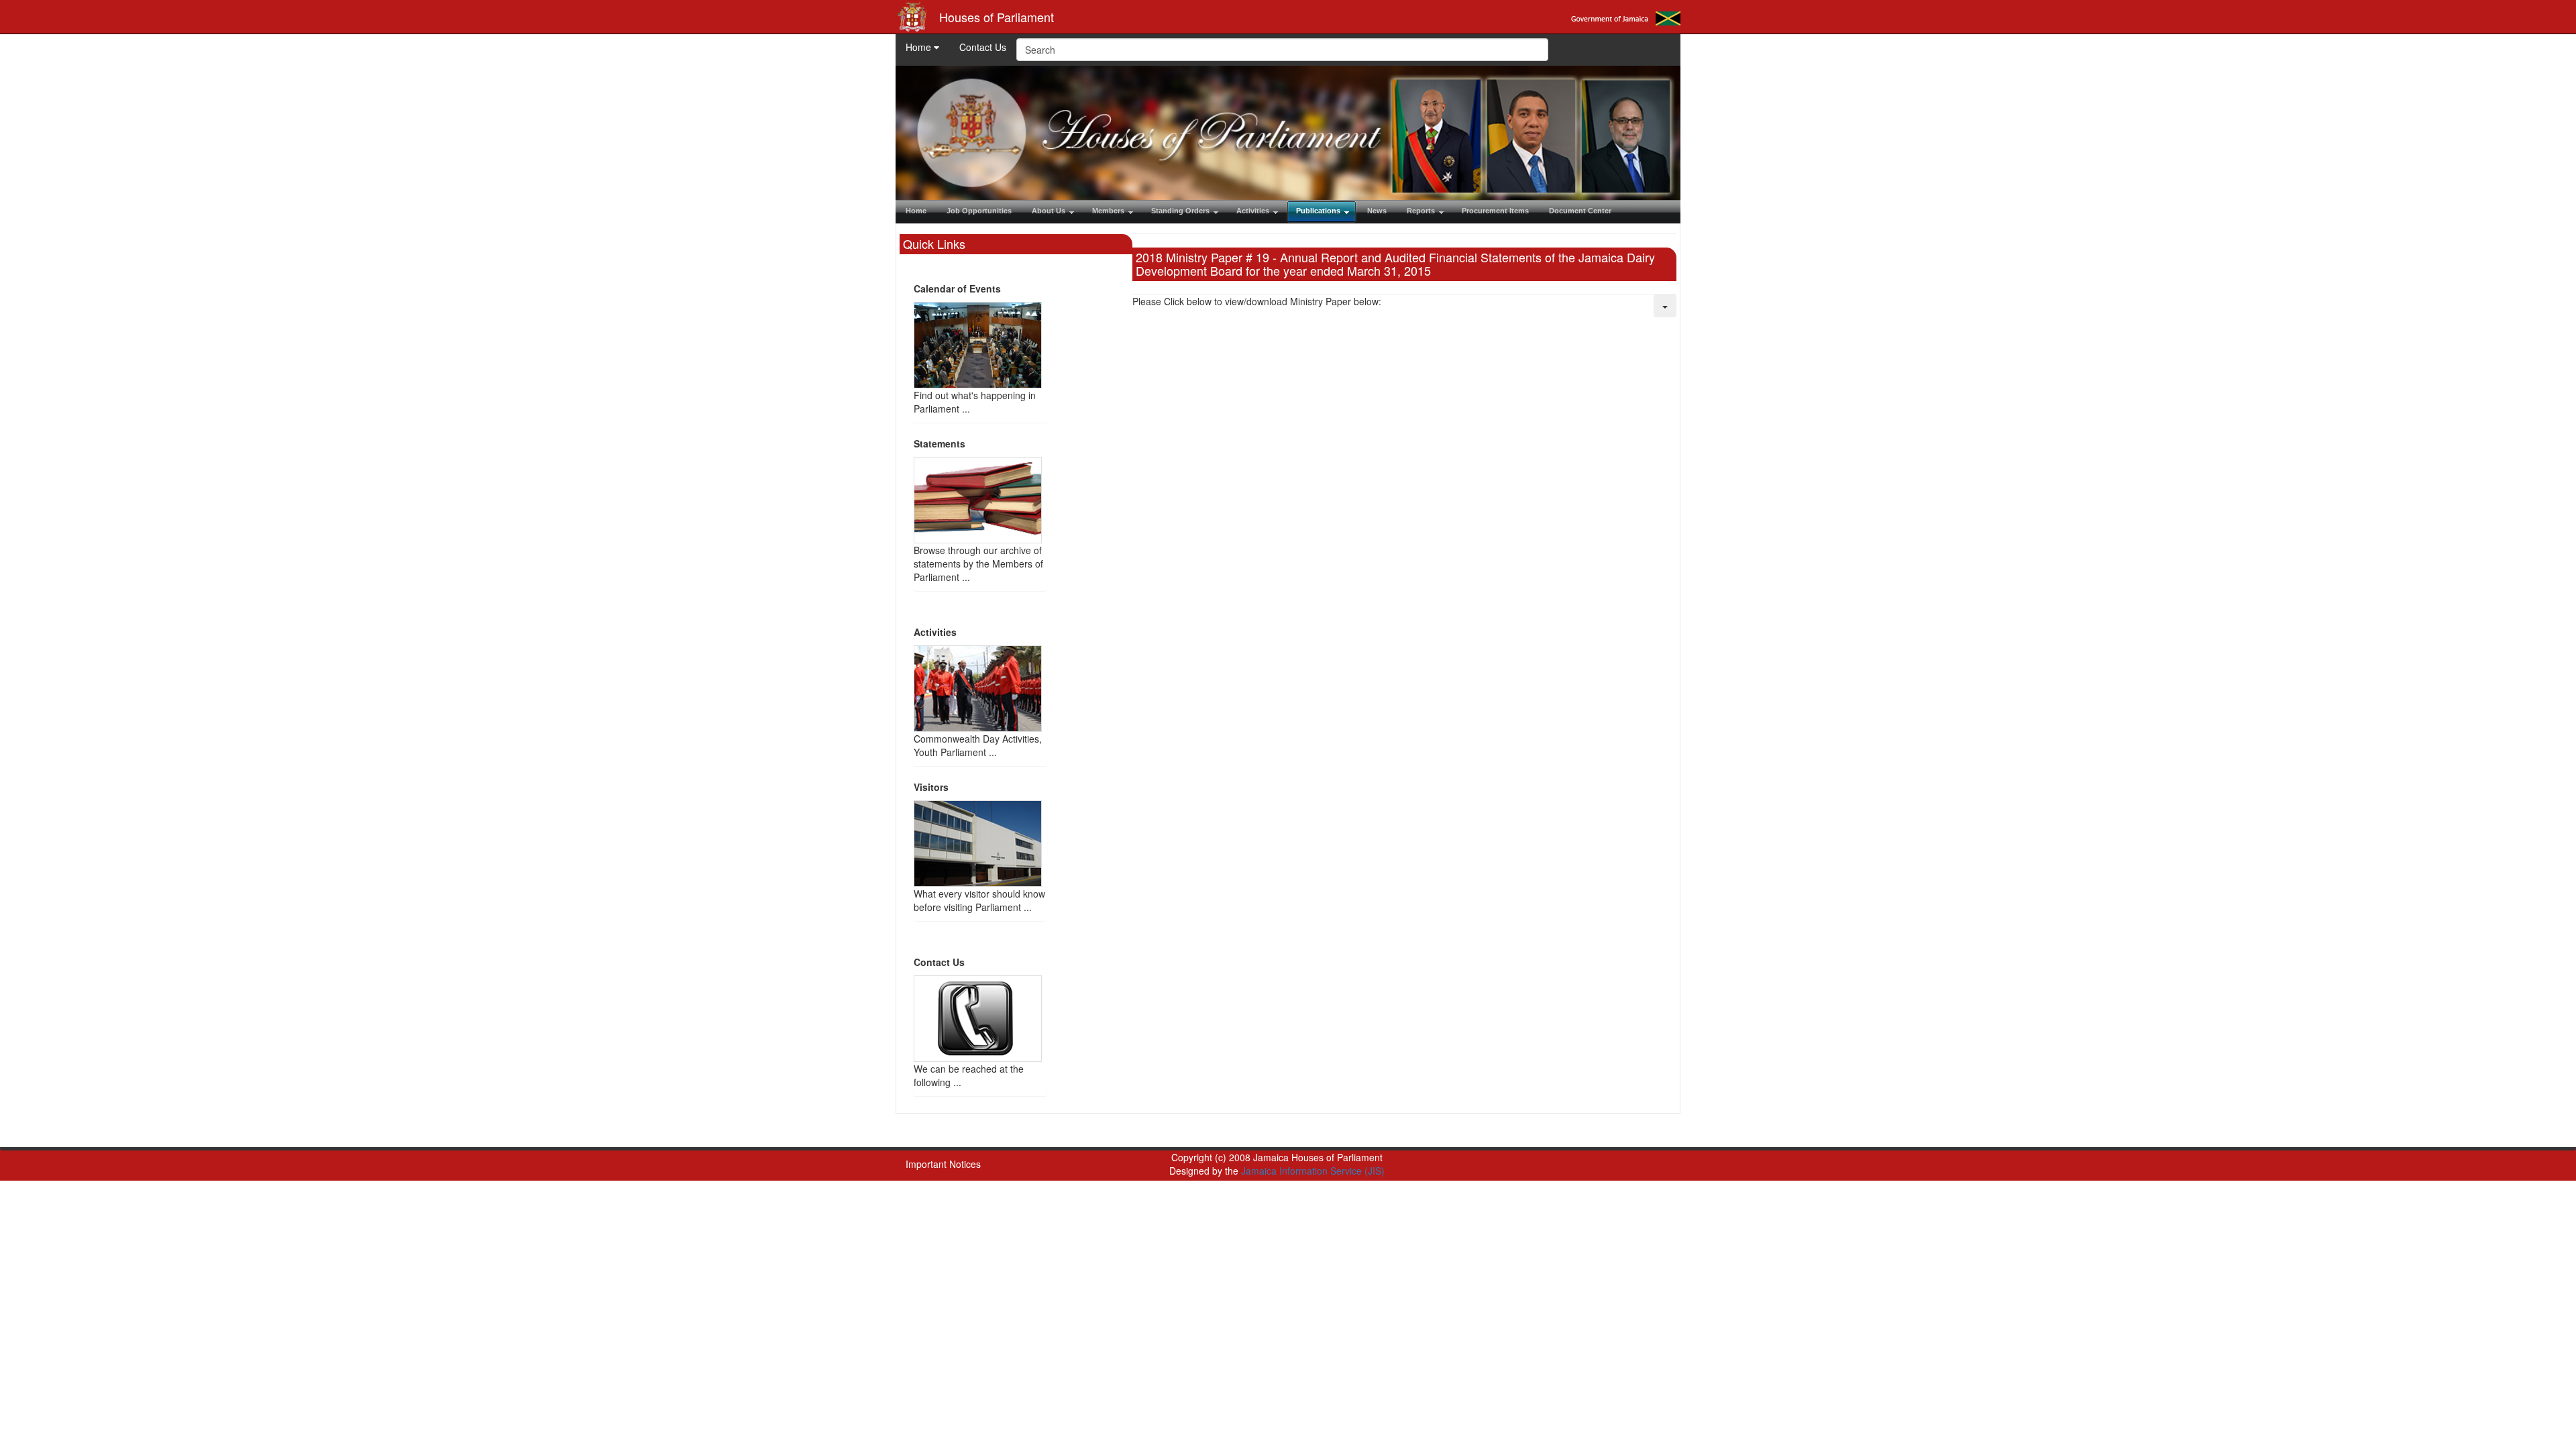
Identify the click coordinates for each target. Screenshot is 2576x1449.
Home (920, 47)
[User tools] (1665, 306)
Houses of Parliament (997, 17)
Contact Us (983, 47)
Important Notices (943, 1164)
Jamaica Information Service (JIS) (1313, 1171)
